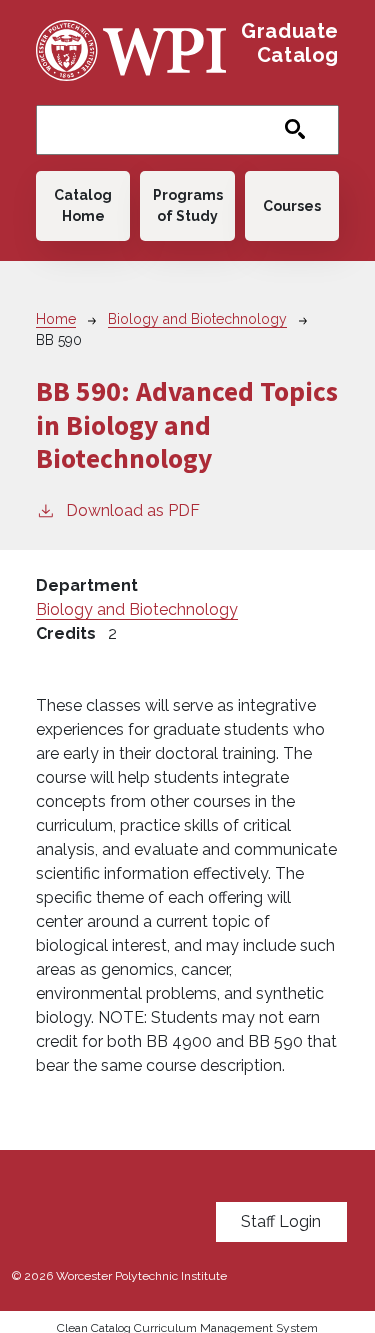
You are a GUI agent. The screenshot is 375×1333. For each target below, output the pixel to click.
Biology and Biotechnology (197, 319)
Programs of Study (188, 205)
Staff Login (281, 1221)
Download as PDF (133, 510)
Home (56, 319)
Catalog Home (83, 205)
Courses (292, 206)
